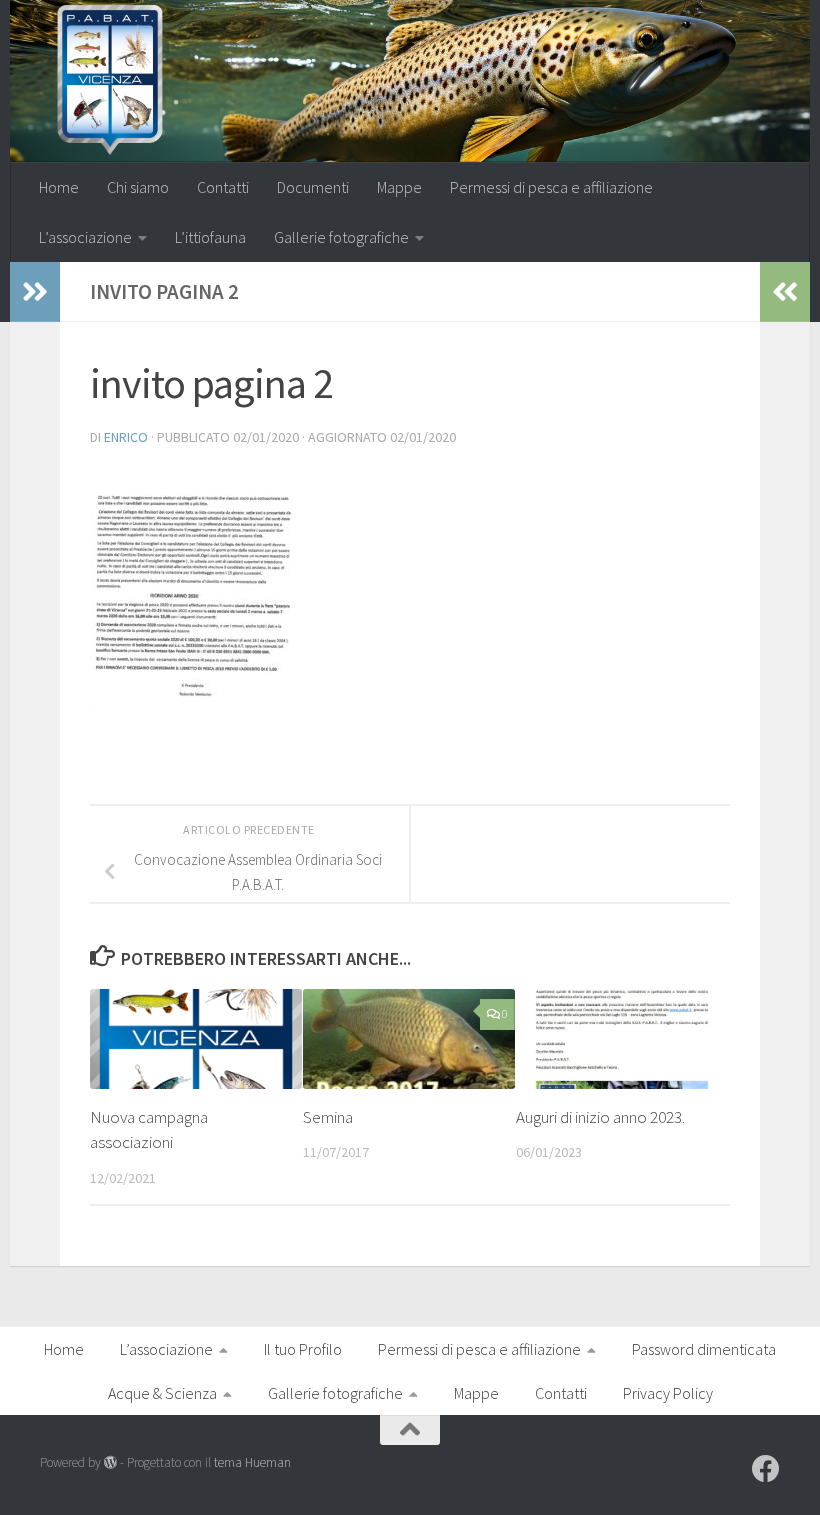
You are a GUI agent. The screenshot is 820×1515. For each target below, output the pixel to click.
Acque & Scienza (162, 1393)
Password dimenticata (704, 1349)
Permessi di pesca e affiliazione (551, 187)
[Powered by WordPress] (110, 1462)
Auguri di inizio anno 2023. (600, 1117)
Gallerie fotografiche (341, 237)
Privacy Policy (668, 1393)
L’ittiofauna (210, 237)
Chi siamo (138, 187)
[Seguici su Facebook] (766, 1469)
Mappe (399, 187)
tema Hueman (252, 1462)
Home (59, 187)
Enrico (126, 437)
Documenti (313, 187)
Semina (328, 1117)
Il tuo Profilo (303, 1349)
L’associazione (85, 237)
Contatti (223, 187)
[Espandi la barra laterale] (35, 292)
